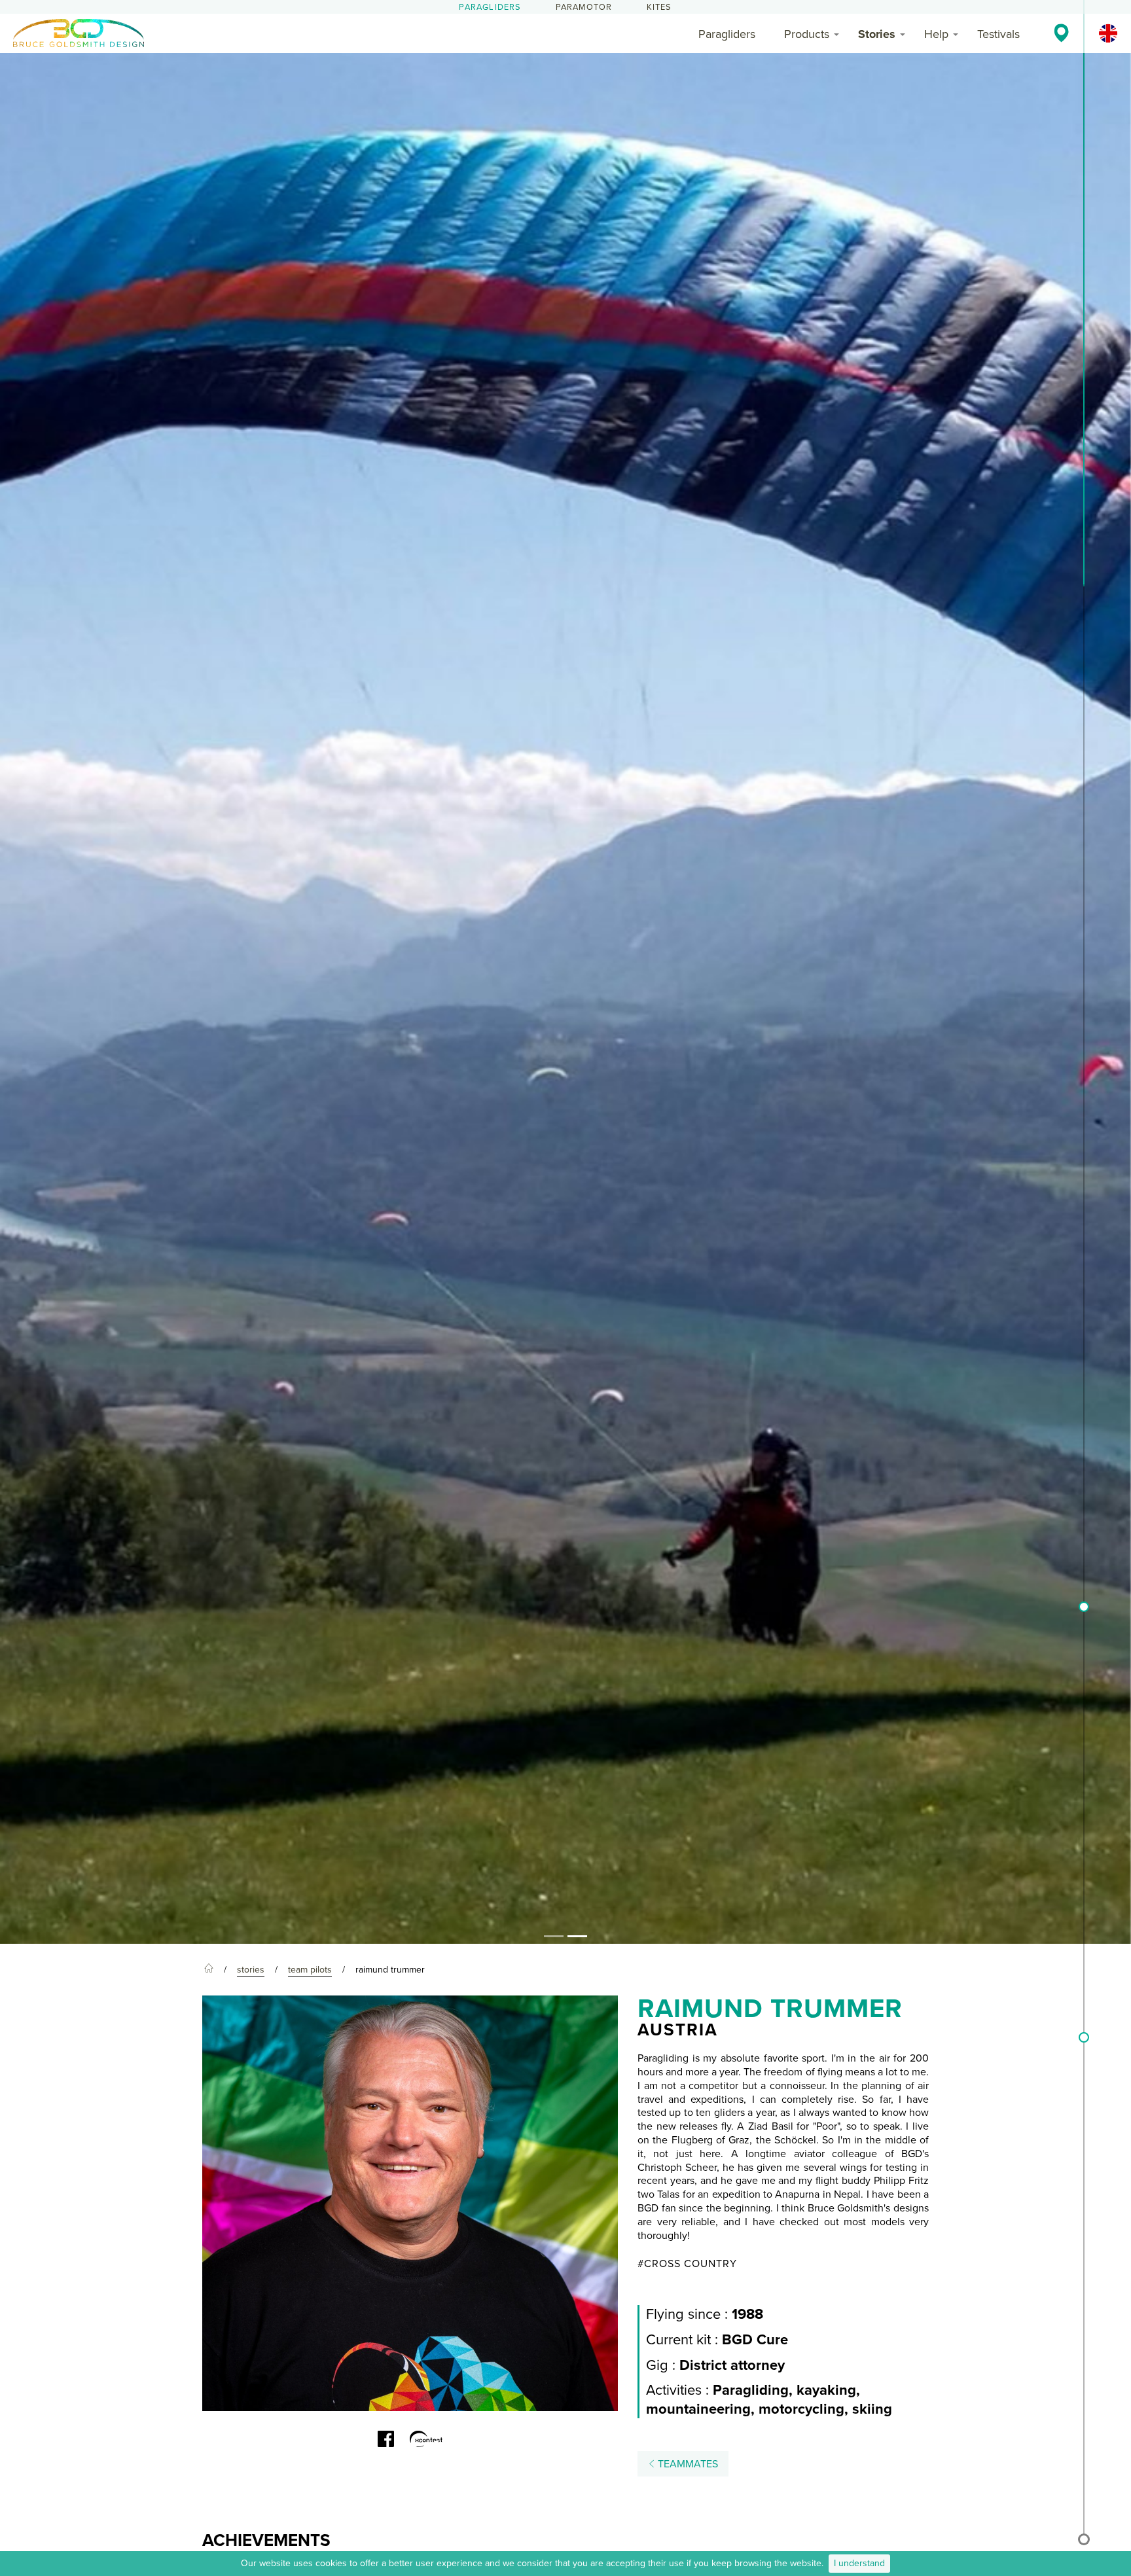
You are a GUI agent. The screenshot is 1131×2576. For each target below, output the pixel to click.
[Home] (209, 1970)
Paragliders (490, 7)
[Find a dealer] (1061, 33)
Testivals (998, 34)
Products (807, 34)
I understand (859, 2563)
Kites (659, 7)
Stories (877, 34)
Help (936, 34)
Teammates (687, 2464)
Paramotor (584, 7)
